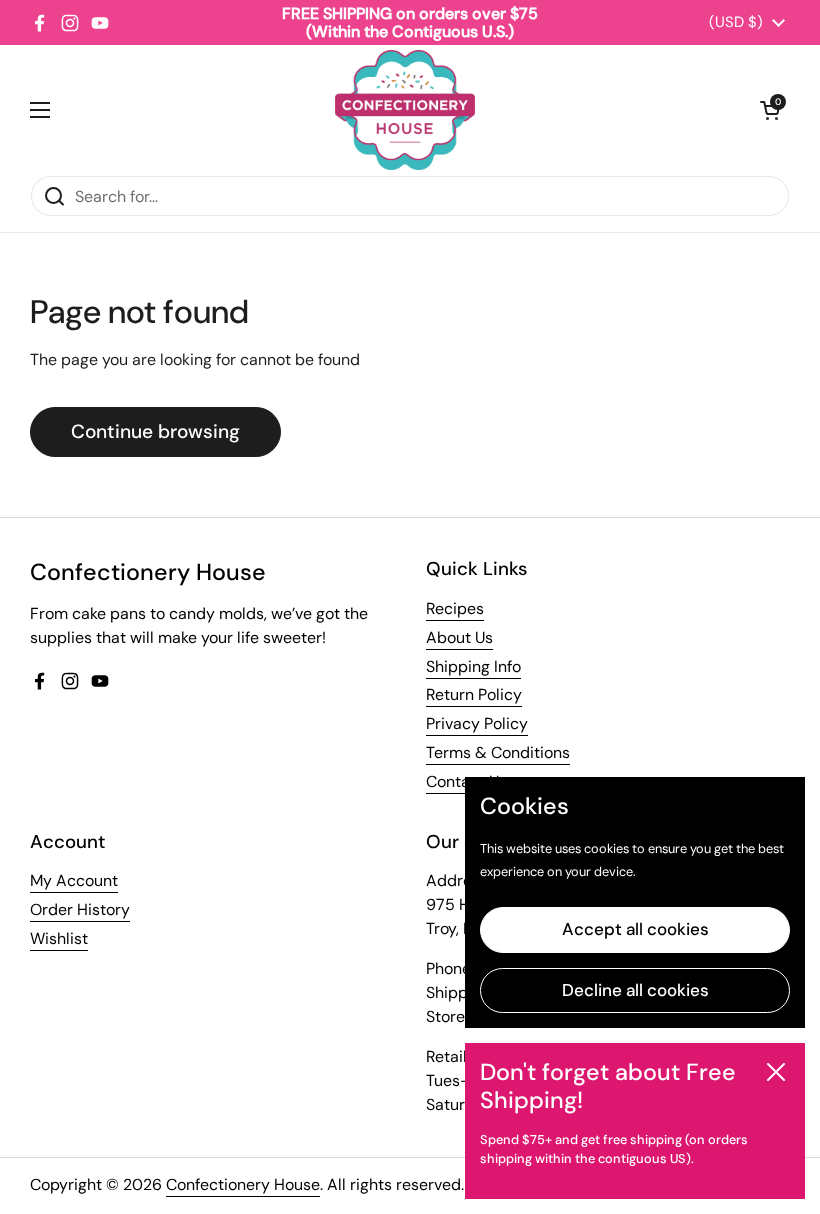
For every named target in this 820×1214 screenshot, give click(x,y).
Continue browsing (155, 431)
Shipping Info (473, 666)
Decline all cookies (635, 990)
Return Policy (474, 694)
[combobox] (410, 196)
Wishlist (59, 938)
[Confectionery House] (405, 110)
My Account (74, 880)
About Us (459, 637)
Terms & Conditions (498, 752)
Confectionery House (243, 1184)
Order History (80, 909)
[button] (770, 110)
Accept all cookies (635, 929)
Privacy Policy (477, 723)
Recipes (455, 608)
